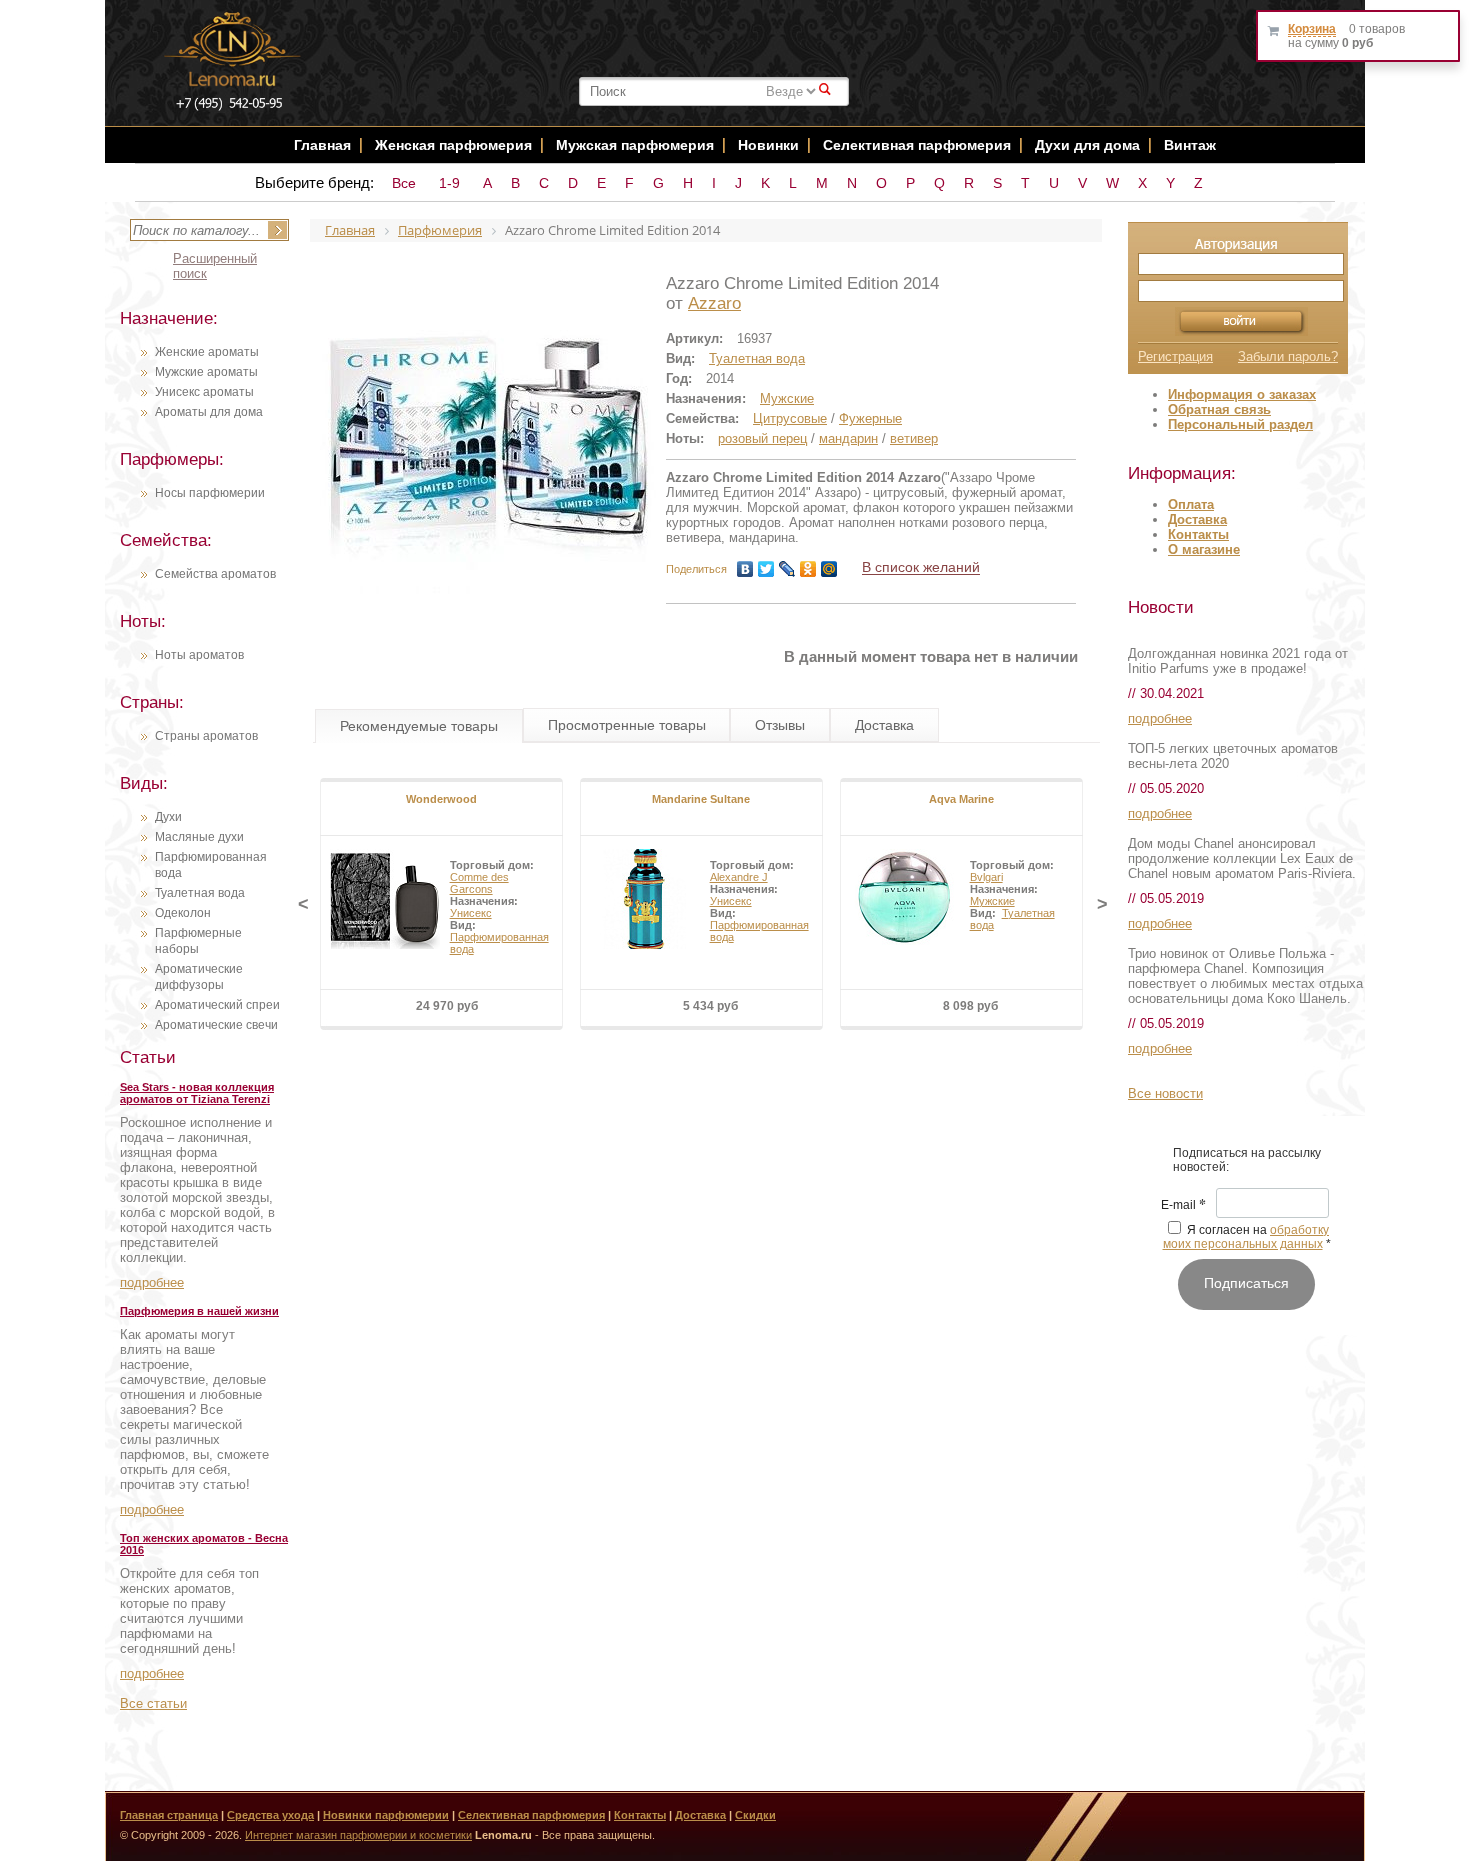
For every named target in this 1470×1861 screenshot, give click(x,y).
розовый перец (762, 438)
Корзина (1312, 29)
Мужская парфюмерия (635, 145)
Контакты (1198, 534)
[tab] (419, 726)
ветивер (914, 438)
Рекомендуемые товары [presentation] (419, 726)
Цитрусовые (790, 418)
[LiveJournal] (787, 569)
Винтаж (1190, 145)
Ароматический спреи (217, 1005)
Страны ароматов (206, 736)
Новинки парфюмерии (386, 1815)
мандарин (848, 438)
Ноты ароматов (199, 655)
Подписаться (1246, 1283)
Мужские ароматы (206, 372)
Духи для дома (1087, 145)
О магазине (1204, 549)
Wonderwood (441, 799)
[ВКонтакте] (745, 569)
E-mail (1183, 1206)
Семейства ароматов (215, 574)
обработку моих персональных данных (1246, 1237)
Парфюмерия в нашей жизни (199, 1311)
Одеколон (183, 913)
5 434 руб (710, 1006)
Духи (168, 817)
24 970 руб (447, 1006)
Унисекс (471, 913)
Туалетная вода (200, 893)
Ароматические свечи (216, 1025)
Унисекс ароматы (204, 392)
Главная (322, 145)
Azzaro (714, 303)
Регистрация (1175, 356)
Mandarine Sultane (701, 799)
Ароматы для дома (209, 412)
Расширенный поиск (215, 266)
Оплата (1191, 504)
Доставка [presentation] (884, 725)
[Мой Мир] (829, 569)
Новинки (770, 145)
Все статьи (153, 1703)
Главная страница (169, 1815)
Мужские (787, 398)
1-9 (449, 183)
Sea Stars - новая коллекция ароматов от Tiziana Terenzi (197, 1093)
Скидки (755, 1815)
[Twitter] (766, 569)
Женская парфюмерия (453, 145)
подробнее (152, 1282)
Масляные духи (199, 837)
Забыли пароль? (1288, 356)
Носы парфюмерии (210, 493)
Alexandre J (739, 877)
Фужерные (870, 418)
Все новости (1165, 1093)
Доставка (1197, 519)
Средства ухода (270, 1815)
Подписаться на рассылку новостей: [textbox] (1247, 1160)
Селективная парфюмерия (917, 145)
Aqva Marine (961, 799)
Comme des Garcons (479, 883)
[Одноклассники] (808, 569)
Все (404, 183)
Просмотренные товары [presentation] (627, 725)
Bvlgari (986, 877)
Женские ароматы (207, 352)
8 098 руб (970, 1006)
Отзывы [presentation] (780, 725)
